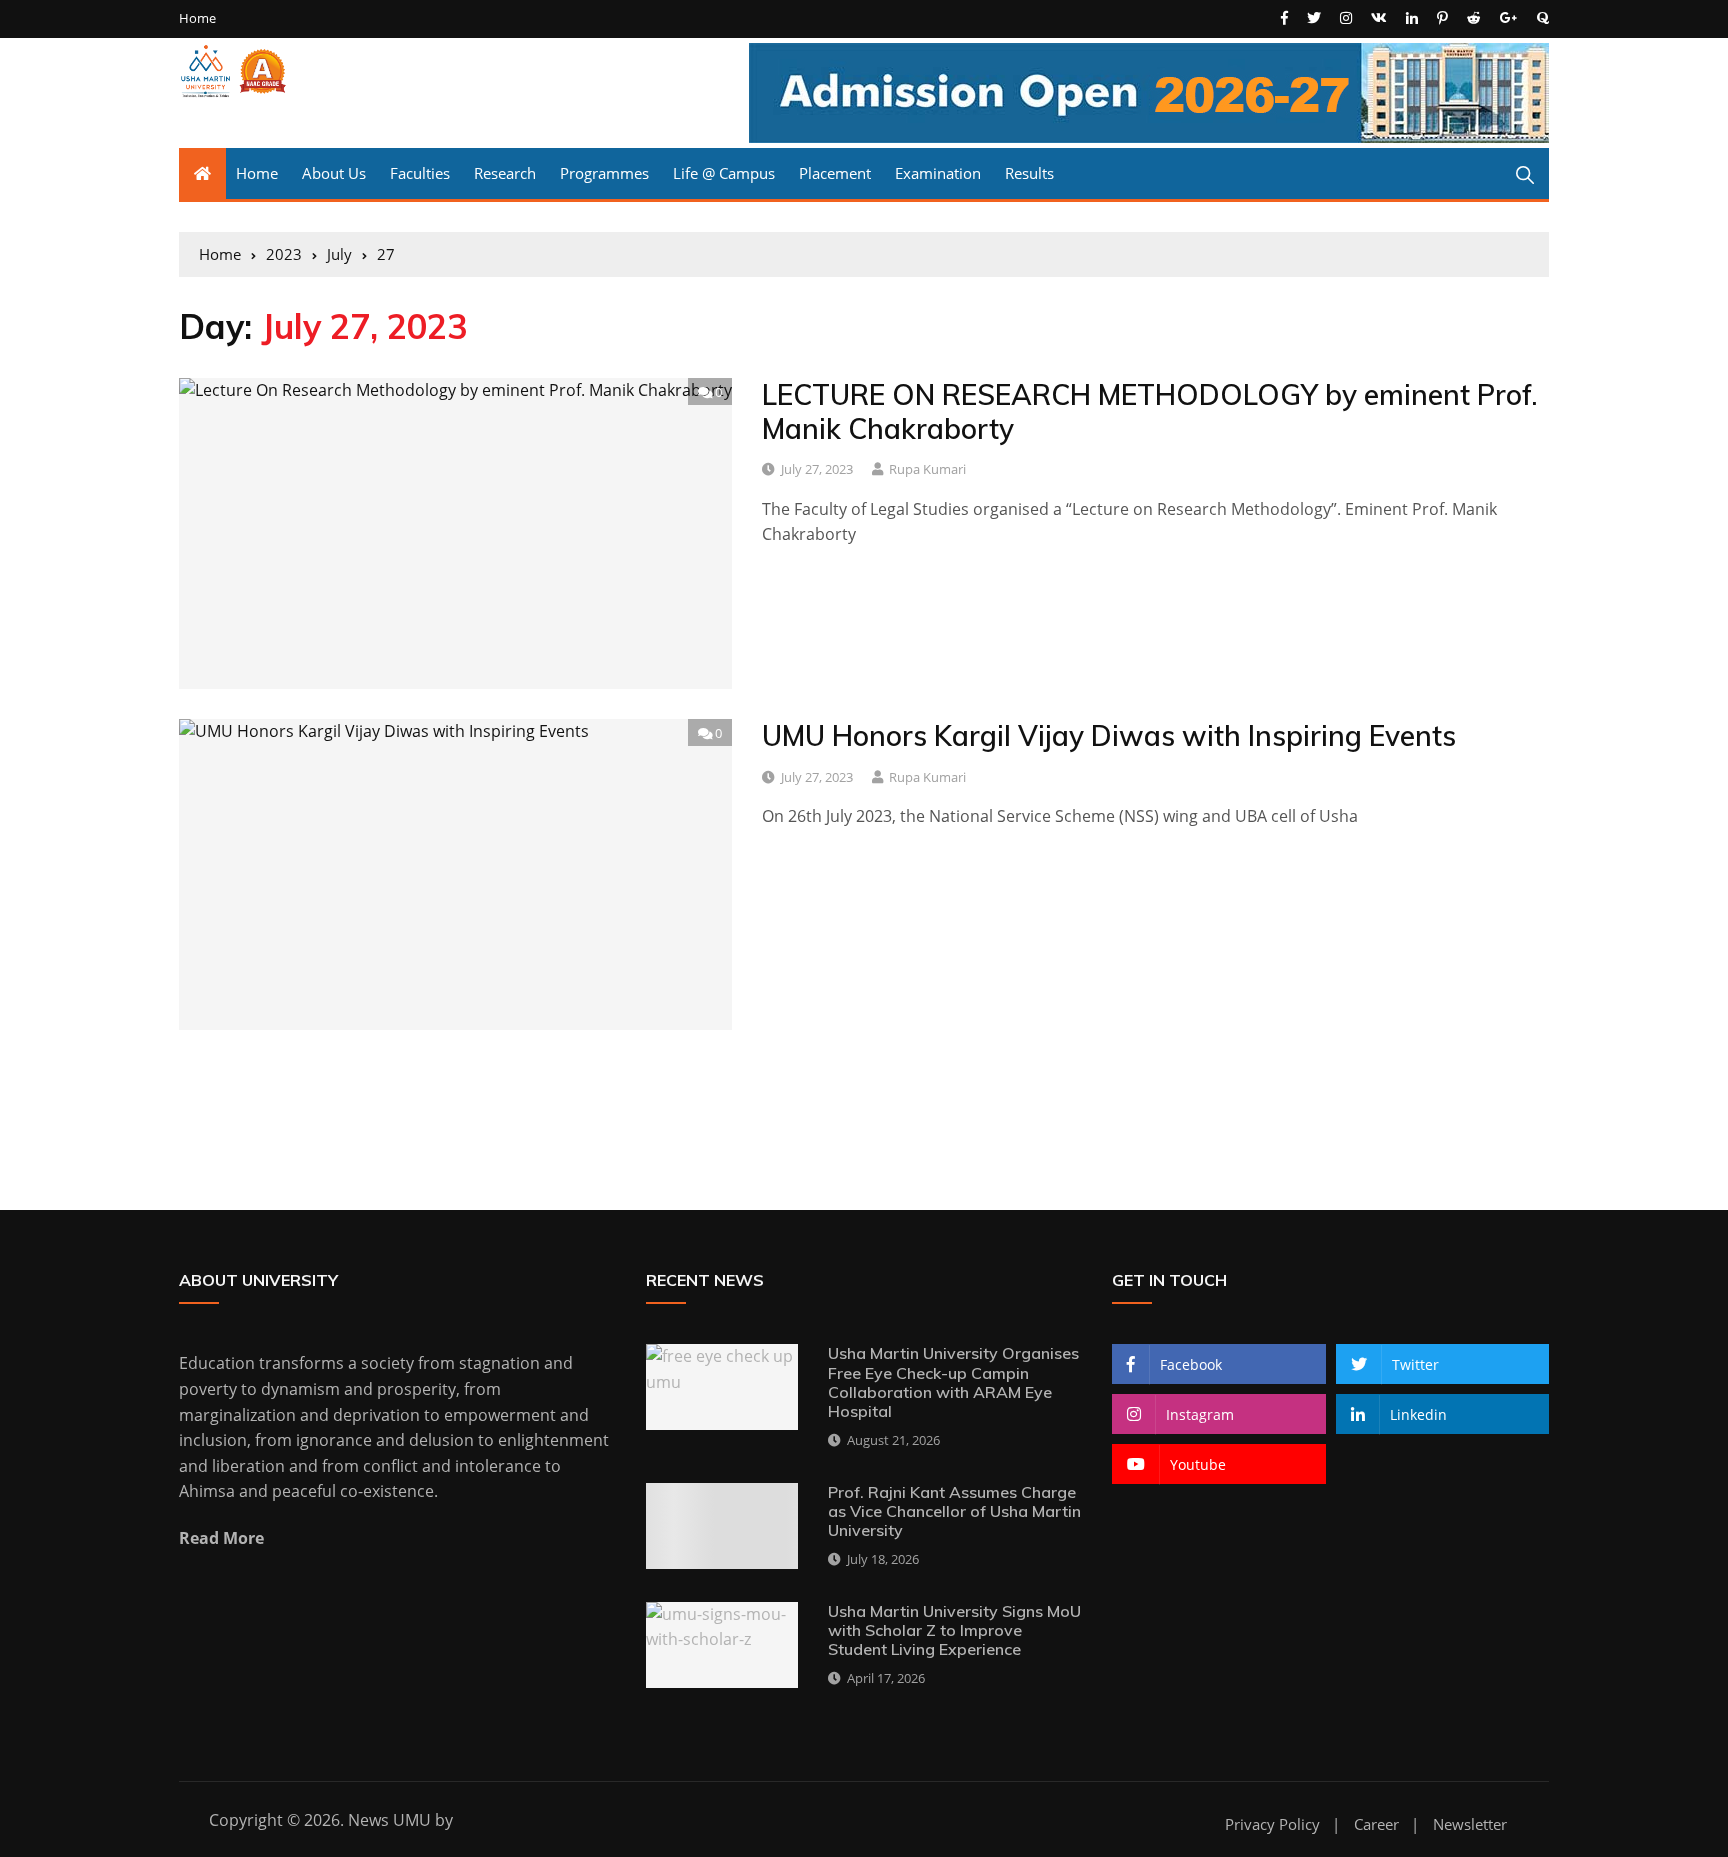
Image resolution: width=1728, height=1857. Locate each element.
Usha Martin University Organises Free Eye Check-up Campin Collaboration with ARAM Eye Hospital (953, 1382)
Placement (835, 173)
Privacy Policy (1272, 1824)
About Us (334, 173)
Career (1376, 1824)
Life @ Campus (724, 173)
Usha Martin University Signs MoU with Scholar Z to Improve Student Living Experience (954, 1630)
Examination (938, 173)
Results (1029, 173)
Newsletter (1470, 1824)
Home (197, 18)
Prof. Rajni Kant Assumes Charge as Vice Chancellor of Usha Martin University (954, 1511)
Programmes (604, 173)
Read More (221, 1538)
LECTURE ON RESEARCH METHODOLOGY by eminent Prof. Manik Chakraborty (1150, 411)
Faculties (420, 173)
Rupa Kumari (927, 469)
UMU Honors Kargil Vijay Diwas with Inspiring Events (1109, 735)
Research (505, 173)
